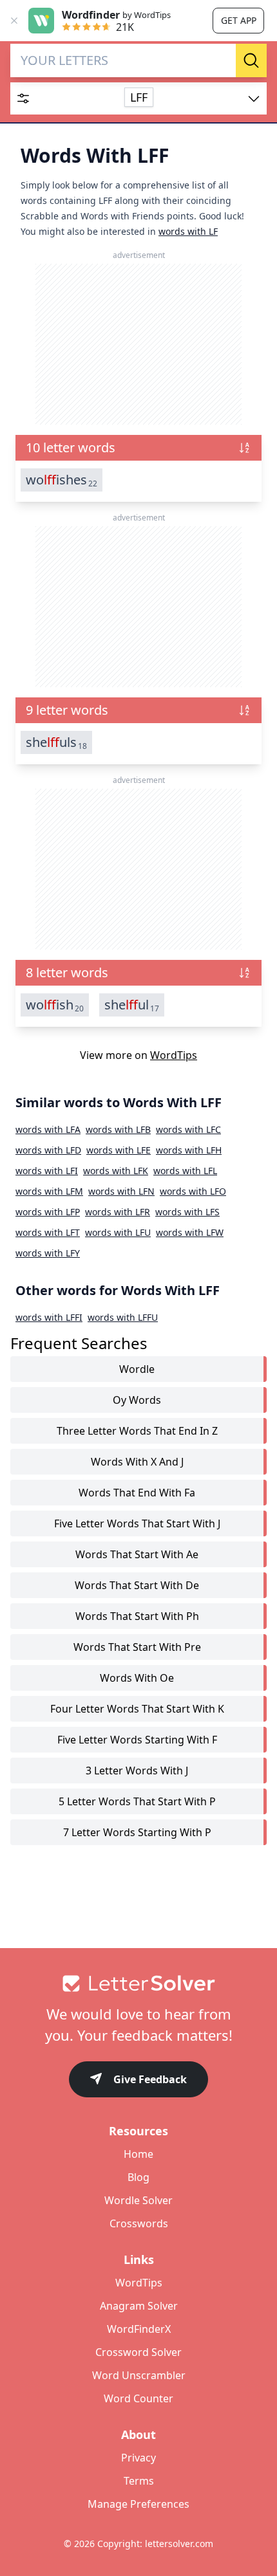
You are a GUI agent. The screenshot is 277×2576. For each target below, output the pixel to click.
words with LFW (190, 1232)
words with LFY (48, 1253)
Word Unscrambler (139, 2375)
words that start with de (137, 1585)
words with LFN (121, 1191)
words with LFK (116, 1171)
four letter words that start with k (137, 1709)
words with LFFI (49, 1317)
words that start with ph (137, 1616)
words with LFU (118, 1232)
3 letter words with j (137, 1771)
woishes (62, 480)
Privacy (138, 2458)
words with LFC (188, 1129)
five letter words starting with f (137, 1740)
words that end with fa (137, 1493)
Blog (138, 2177)
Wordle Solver (138, 2200)
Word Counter (138, 2398)
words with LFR (118, 1212)
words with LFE (119, 1150)
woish (55, 1005)
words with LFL (185, 1171)
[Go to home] (138, 1983)
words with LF (188, 231)
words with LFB (118, 1129)
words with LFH (189, 1150)
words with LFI (47, 1171)
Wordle (137, 1369)
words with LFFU (123, 1317)
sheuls (56, 742)
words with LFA (48, 1129)
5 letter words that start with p (137, 1801)
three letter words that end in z (137, 1431)
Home (138, 2154)
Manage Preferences (138, 2504)
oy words (137, 1400)
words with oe (137, 1678)
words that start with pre (137, 1647)
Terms (139, 2481)
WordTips (174, 1055)
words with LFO (193, 1191)
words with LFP (48, 1212)
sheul (132, 1005)
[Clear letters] (222, 60)
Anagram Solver (139, 2306)
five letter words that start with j (137, 1523)
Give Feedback (150, 2079)
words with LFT (48, 1232)
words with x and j (137, 1462)
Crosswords (139, 2223)
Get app (239, 20)
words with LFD (48, 1150)
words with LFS (187, 1212)
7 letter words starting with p (137, 1832)
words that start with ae (137, 1554)
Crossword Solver (138, 2352)
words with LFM (49, 1191)
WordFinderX (139, 2329)
